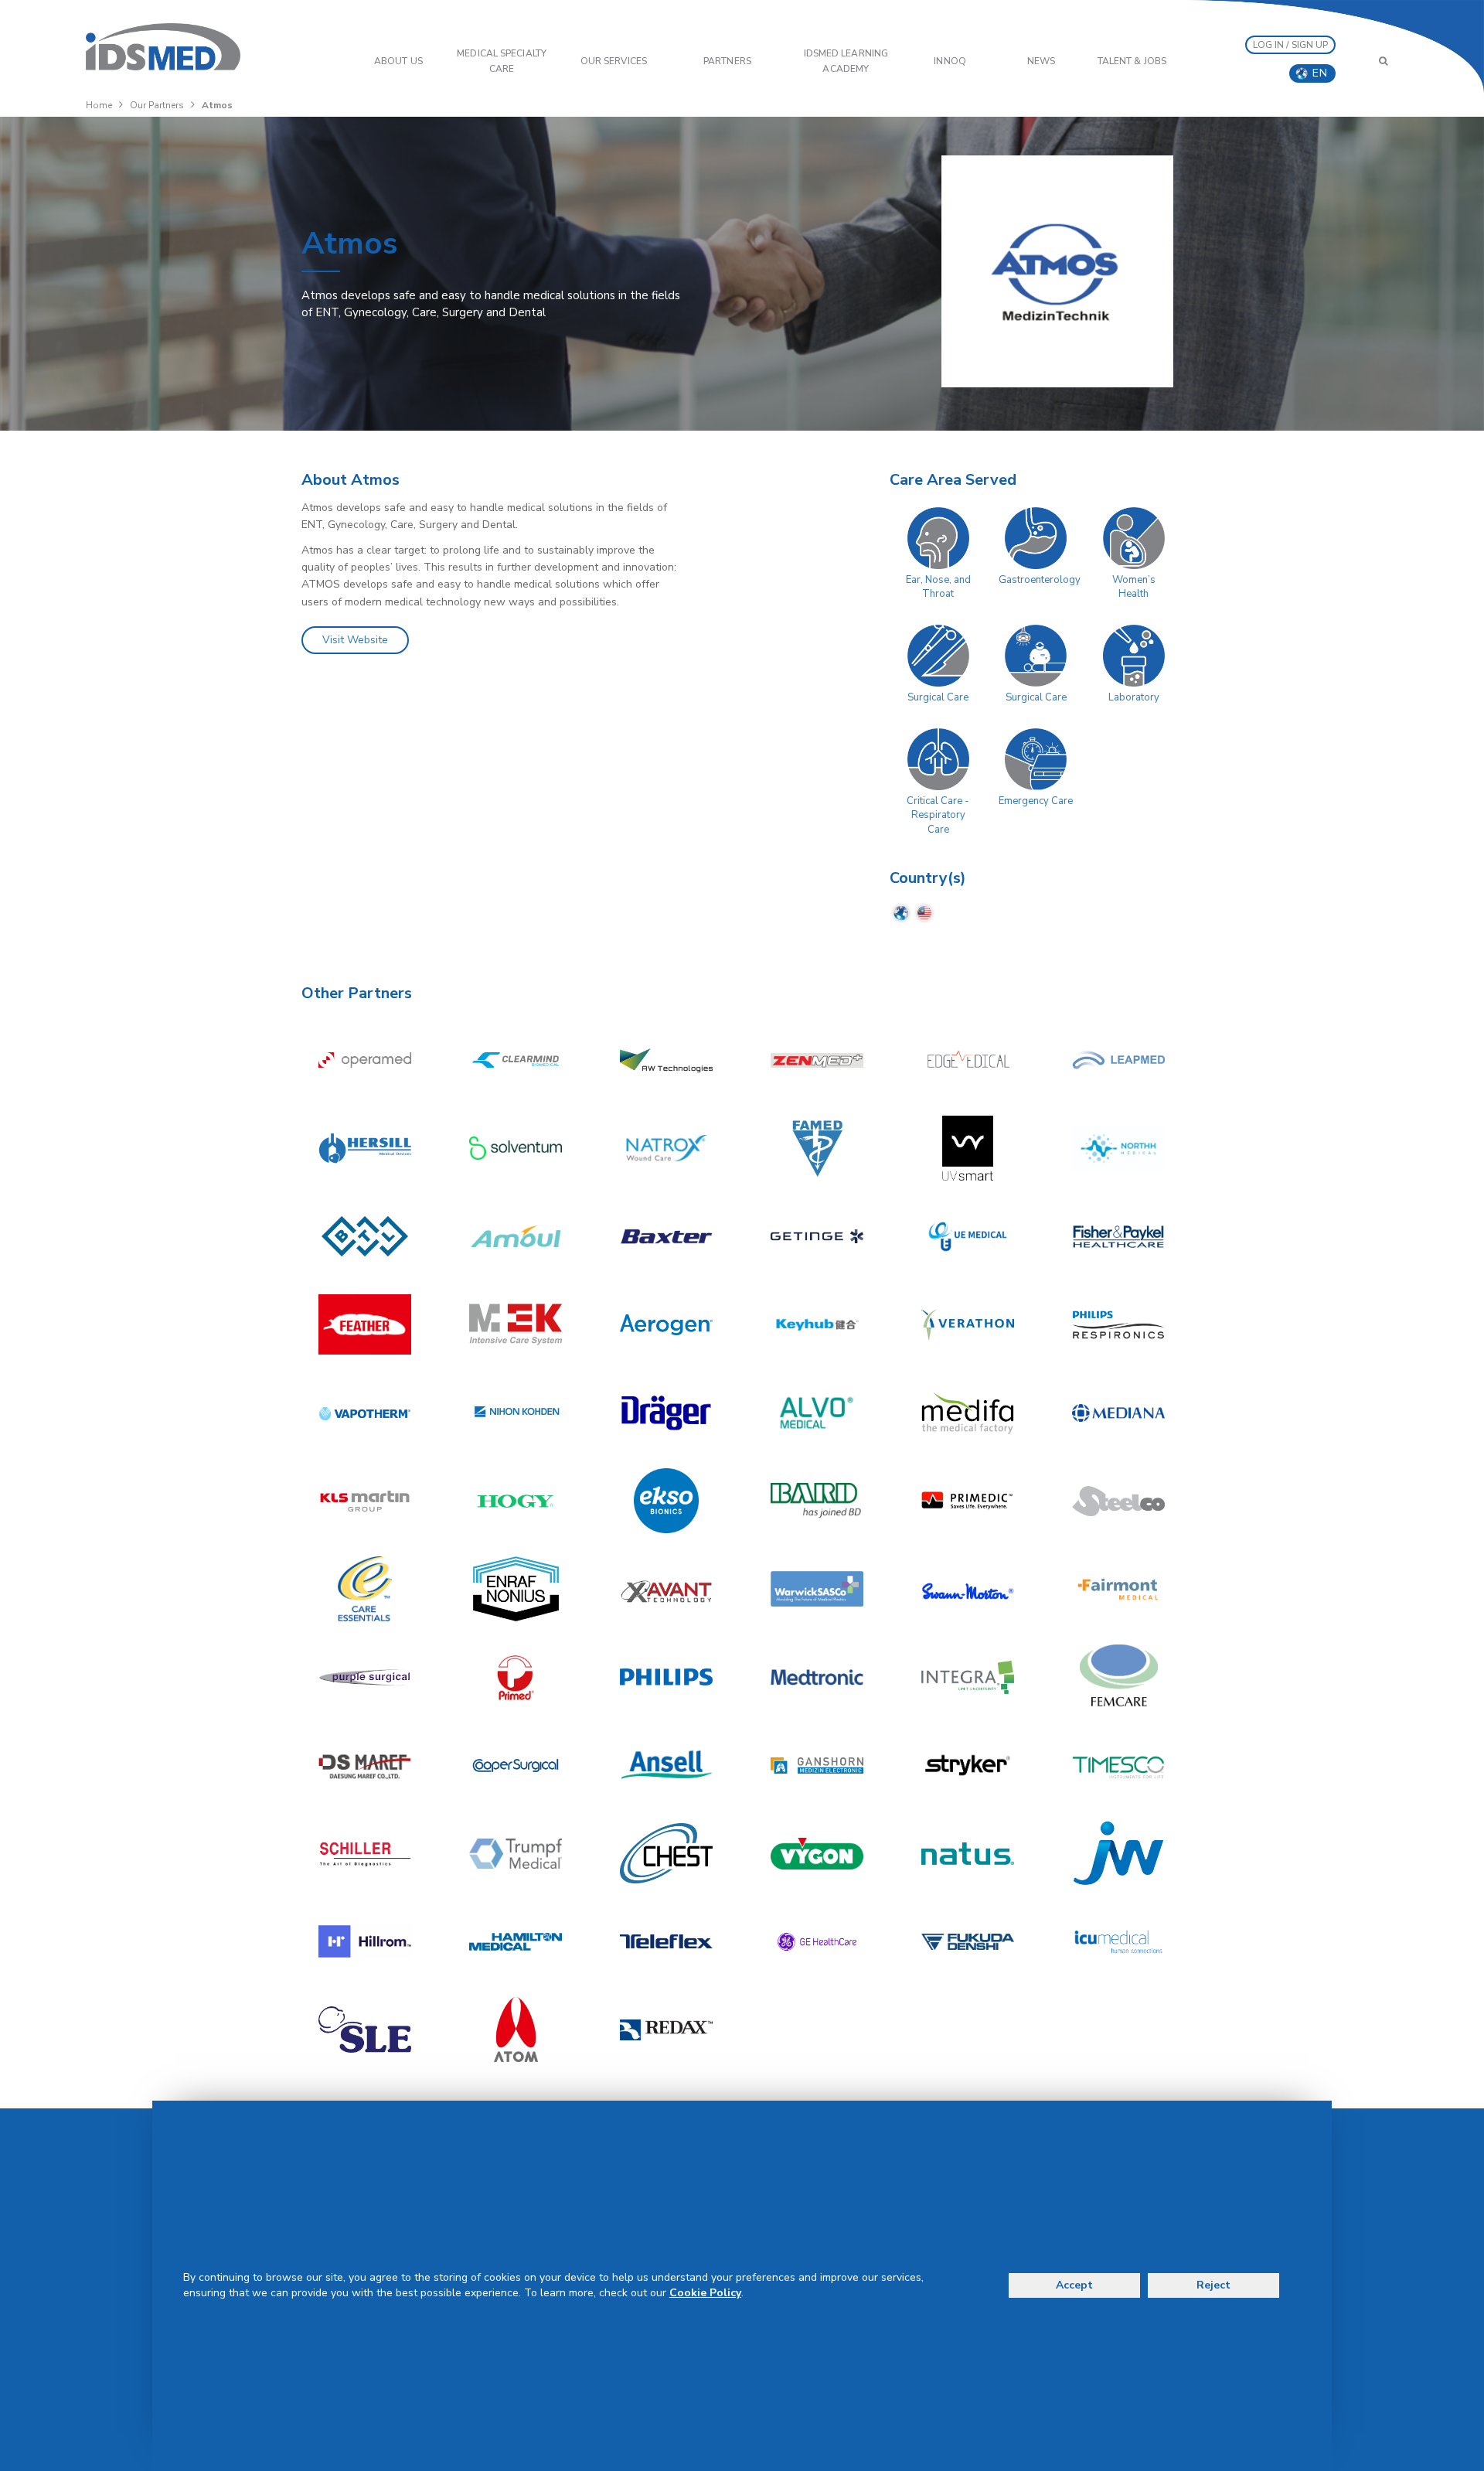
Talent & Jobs (1132, 61)
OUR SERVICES (614, 61)
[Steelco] (1118, 1501)
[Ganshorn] (817, 1765)
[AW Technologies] (666, 1060)
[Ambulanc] (516, 1236)
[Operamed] (365, 1060)
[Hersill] (365, 1148)
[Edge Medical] (968, 1060)
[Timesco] (1118, 1765)
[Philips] (666, 1677)
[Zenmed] (817, 1060)
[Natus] (968, 1853)
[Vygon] (817, 1853)
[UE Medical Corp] (968, 1236)
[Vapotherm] (365, 1413)
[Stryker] (968, 1765)
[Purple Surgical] (365, 1677)
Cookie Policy (705, 2293)
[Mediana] (1118, 1413)
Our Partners (157, 105)
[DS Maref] (365, 1765)
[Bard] (817, 1501)
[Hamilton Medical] (516, 1941)
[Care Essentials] (365, 1589)
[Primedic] (968, 1501)
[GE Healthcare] (817, 1941)
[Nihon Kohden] (516, 1413)
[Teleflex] (666, 1941)
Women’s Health (1134, 587)
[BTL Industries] (365, 1236)
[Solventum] (516, 1148)
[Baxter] (666, 1236)
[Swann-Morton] (968, 1589)
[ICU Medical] (1118, 1941)
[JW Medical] (1118, 1853)
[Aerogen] (666, 1324)
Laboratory (1134, 697)
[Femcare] (1118, 1677)
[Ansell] (666, 1765)
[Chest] (666, 1853)
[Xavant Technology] (666, 1589)
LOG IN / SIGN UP (1291, 45)
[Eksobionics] (666, 1501)
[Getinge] (817, 1236)
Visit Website (355, 640)
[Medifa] (968, 1413)
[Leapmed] (1118, 1060)
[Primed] (516, 1677)
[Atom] (516, 2030)
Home (99, 105)
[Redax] (666, 2030)
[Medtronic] (817, 1677)
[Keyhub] (817, 1324)
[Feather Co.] (365, 1324)
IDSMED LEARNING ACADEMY (846, 61)
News (1041, 61)
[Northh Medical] (1118, 1148)
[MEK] (516, 1324)
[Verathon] (968, 1324)
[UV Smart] (968, 1148)
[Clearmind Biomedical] (516, 1060)
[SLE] (365, 2030)
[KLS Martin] (365, 1501)
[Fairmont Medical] (1118, 1589)
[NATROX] (666, 1148)
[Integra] (968, 1677)
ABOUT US (398, 61)
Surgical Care (938, 697)
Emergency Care (1036, 801)
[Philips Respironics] (1118, 1324)
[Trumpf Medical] (516, 1853)
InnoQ (950, 61)
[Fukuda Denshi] (968, 1941)
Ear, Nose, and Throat (938, 587)
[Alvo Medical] (817, 1413)
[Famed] (817, 1148)
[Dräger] (666, 1413)
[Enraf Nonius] (516, 1589)
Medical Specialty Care (502, 61)
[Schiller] (365, 1853)
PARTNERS (727, 61)
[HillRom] (365, 1941)
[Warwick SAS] (817, 1589)
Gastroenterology (1040, 580)
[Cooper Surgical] (516, 1765)
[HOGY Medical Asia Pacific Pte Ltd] (516, 1501)
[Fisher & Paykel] (1118, 1236)
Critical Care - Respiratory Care (938, 815)
